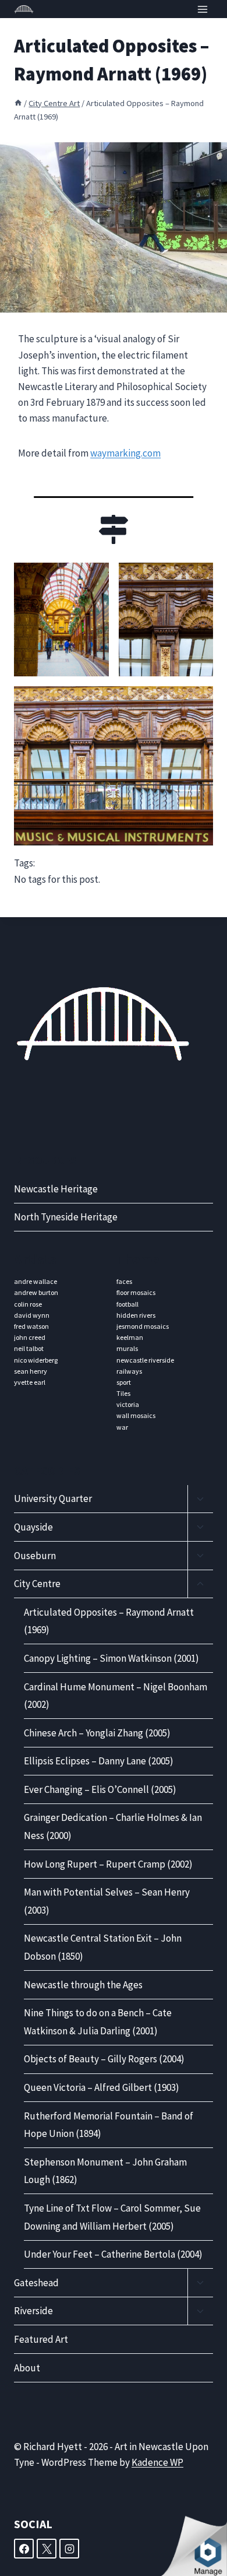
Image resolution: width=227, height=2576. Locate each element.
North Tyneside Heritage (66, 1217)
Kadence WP (157, 2462)
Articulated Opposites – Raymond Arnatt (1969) (109, 1621)
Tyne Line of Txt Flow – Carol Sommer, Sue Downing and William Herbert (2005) (112, 2217)
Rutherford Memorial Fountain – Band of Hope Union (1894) (109, 2125)
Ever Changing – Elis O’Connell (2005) (100, 1789)
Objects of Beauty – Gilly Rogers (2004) (104, 2059)
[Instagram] (69, 2549)
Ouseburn (35, 1556)
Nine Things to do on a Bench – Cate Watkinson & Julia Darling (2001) (98, 2022)
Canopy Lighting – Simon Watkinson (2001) (111, 1658)
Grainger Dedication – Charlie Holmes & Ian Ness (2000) (113, 1826)
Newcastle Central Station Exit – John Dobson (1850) (103, 1947)
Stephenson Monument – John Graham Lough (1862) (105, 2171)
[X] (47, 2549)
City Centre (37, 1584)
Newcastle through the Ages (83, 1985)
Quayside (33, 1527)
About (27, 2368)
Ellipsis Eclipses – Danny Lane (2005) (99, 1761)
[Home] (18, 103)
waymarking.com (125, 453)
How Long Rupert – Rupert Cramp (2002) (108, 1864)
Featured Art (41, 2339)
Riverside (33, 2311)
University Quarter (53, 1498)
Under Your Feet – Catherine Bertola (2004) (113, 2254)
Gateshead (36, 2283)
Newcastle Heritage (56, 1189)
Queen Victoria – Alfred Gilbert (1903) (102, 2087)
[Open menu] (202, 9)
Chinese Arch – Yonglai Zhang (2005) (97, 1733)
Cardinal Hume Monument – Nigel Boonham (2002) (116, 1696)
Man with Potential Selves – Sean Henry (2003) (107, 1901)
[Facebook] (24, 2549)
